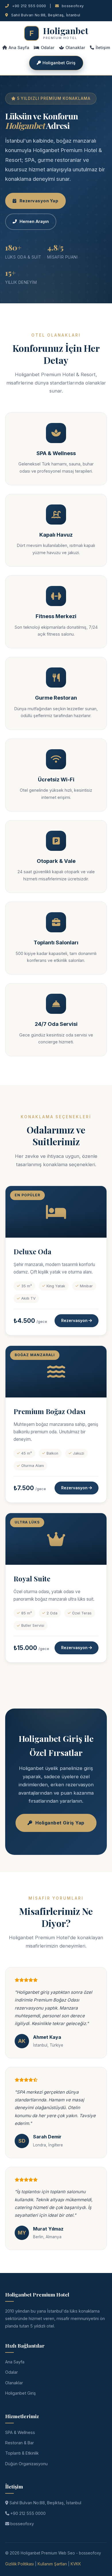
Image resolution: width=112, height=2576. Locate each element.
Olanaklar (75, 47)
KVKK (76, 2564)
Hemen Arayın (34, 221)
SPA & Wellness (20, 2432)
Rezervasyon (75, 1321)
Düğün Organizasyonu (26, 2464)
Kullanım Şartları (52, 2564)
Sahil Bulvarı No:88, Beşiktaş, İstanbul (45, 2503)
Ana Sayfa (19, 47)
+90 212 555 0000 (28, 6)
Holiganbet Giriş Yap (60, 1823)
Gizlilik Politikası (20, 2564)
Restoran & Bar (20, 2443)
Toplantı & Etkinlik (22, 2453)
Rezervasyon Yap (39, 201)
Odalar (48, 47)
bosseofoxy (72, 6)
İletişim (103, 47)
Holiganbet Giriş (59, 63)
